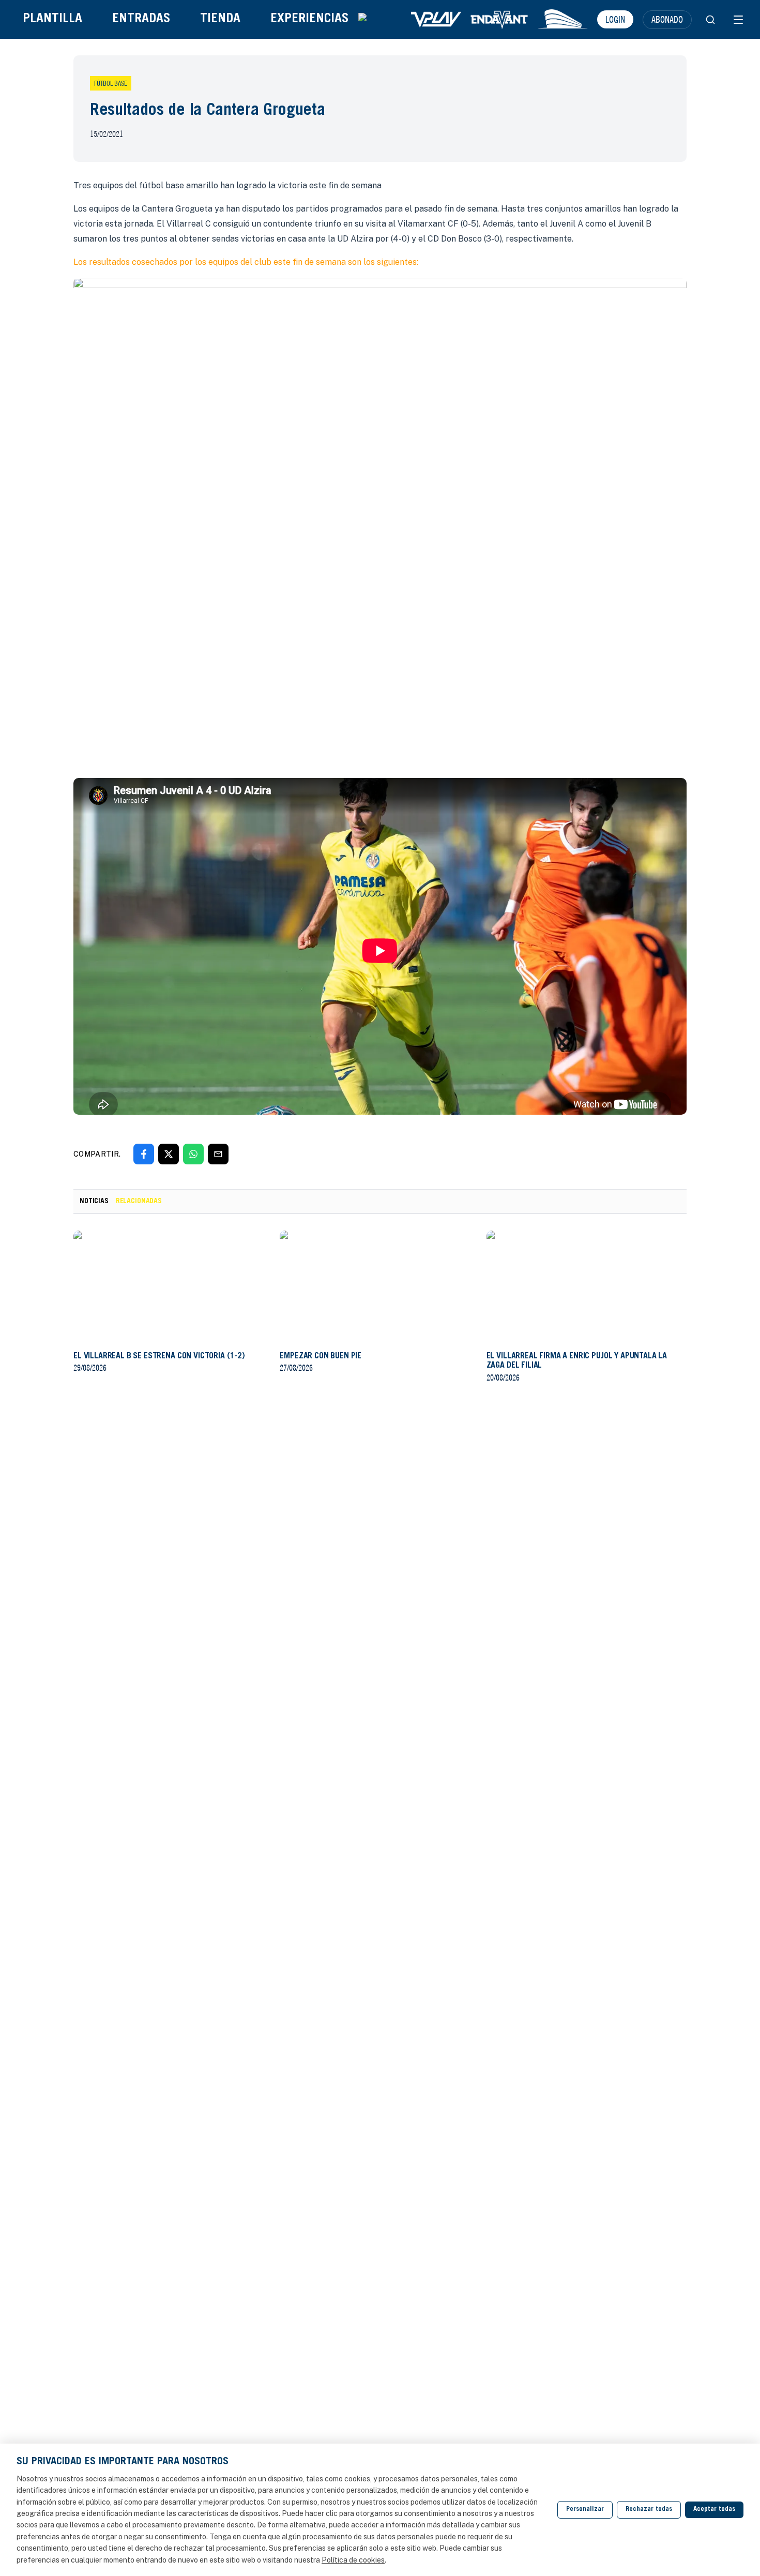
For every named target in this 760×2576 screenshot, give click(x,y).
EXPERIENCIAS (309, 19)
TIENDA (220, 19)
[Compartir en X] (169, 1154)
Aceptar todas (714, 2510)
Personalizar (585, 2510)
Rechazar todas (649, 2510)
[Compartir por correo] (218, 1154)
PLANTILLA (52, 19)
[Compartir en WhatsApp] (193, 1154)
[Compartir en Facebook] (144, 1154)
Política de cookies (353, 2560)
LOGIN (615, 19)
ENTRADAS (141, 19)
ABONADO (667, 19)
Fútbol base (111, 83)
